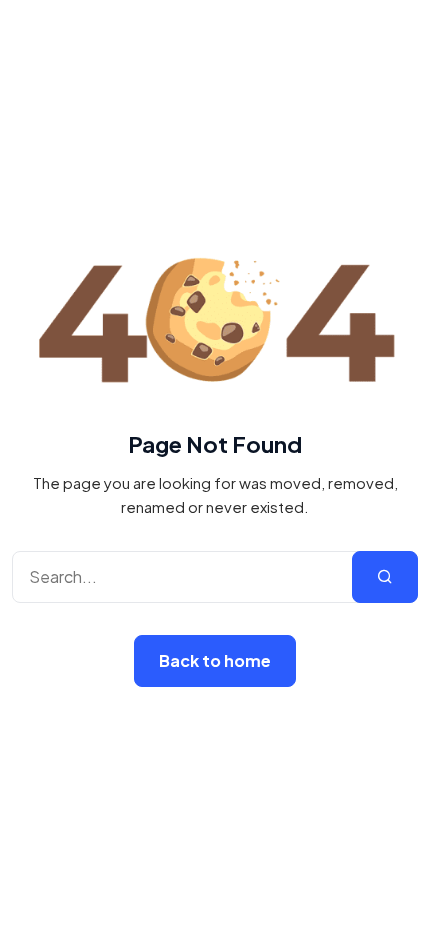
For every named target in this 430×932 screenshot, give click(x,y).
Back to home (215, 660)
